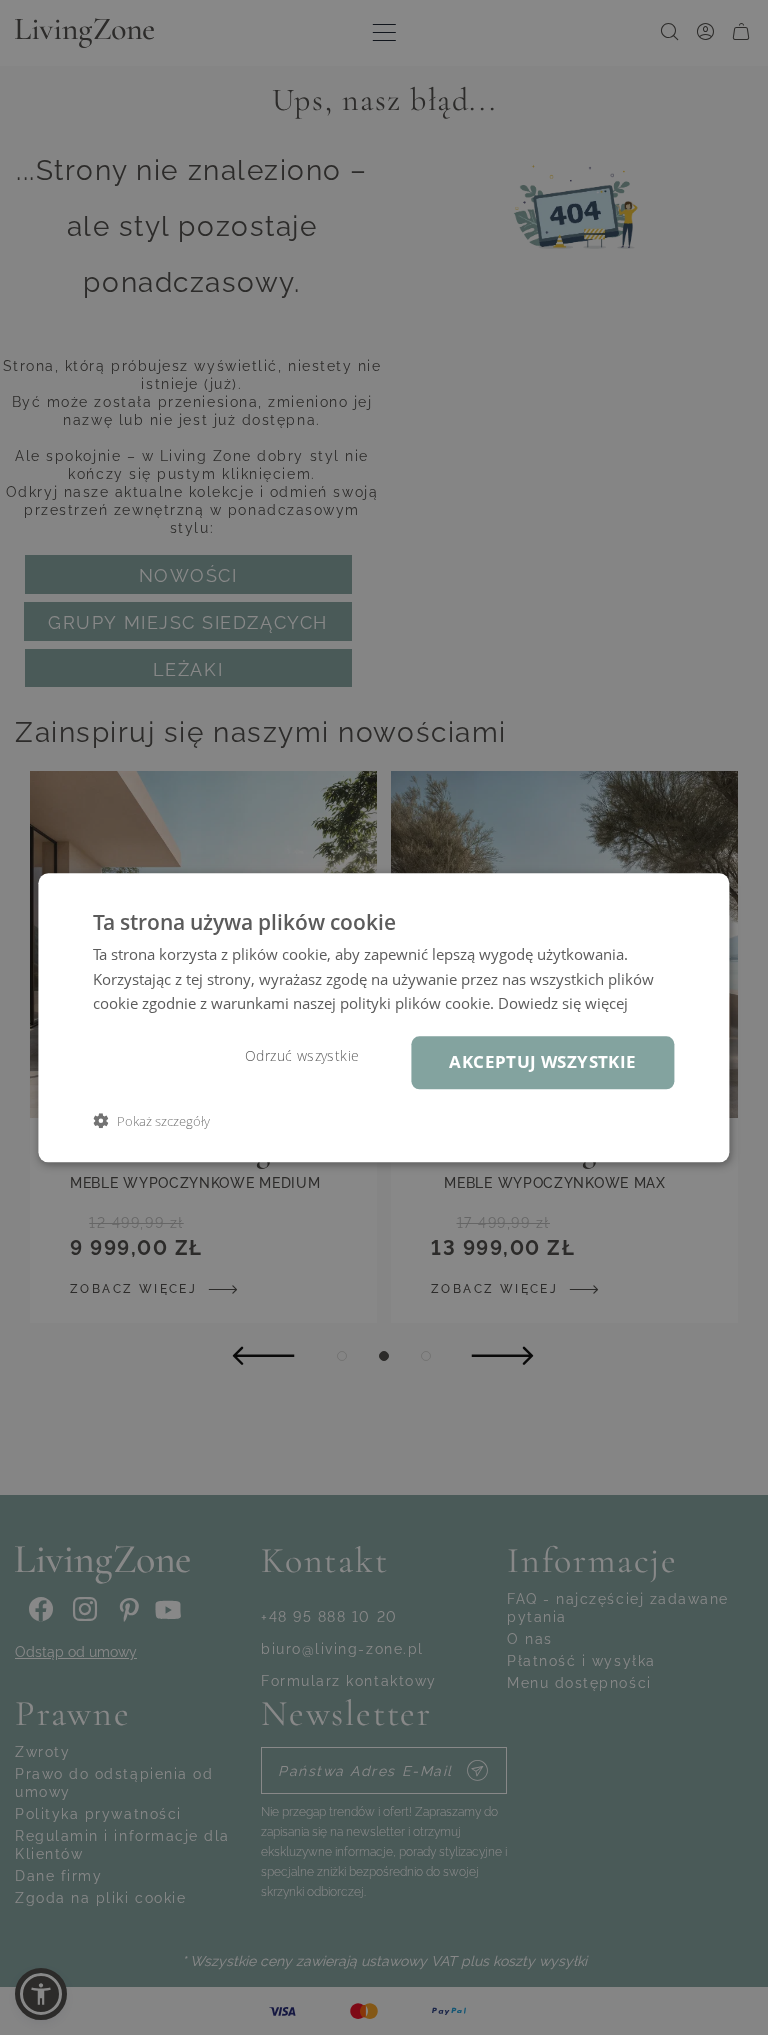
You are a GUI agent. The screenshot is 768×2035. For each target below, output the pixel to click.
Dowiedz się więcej (563, 1004)
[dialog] (383, 1017)
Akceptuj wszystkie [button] (542, 1061)
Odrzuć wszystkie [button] (302, 1056)
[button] (151, 1120)
